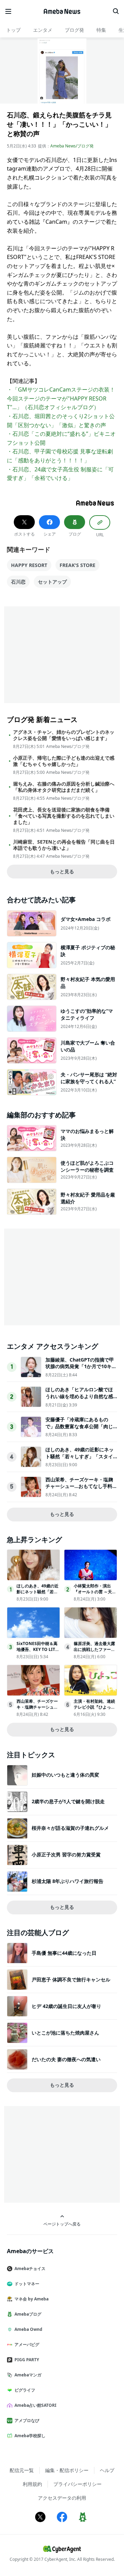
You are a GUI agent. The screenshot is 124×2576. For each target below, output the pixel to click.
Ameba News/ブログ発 (72, 146)
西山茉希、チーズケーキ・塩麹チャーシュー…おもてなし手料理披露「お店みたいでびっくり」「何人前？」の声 (81, 1490)
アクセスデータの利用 (62, 2498)
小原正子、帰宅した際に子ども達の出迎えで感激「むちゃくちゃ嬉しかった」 (64, 761)
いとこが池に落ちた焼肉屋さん (65, 2033)
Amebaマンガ (28, 2375)
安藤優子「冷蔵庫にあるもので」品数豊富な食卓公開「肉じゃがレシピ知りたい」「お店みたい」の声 (79, 1430)
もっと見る (62, 871)
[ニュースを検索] (116, 11)
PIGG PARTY (27, 2360)
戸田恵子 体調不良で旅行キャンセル (71, 1979)
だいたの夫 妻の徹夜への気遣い (66, 2059)
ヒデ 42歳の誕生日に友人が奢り (66, 2006)
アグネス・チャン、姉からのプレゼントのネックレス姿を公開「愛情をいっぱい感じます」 (64, 735)
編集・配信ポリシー (67, 2470)
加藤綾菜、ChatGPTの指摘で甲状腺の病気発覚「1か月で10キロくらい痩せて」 (81, 1366)
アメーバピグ (27, 2344)
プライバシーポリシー (77, 2484)
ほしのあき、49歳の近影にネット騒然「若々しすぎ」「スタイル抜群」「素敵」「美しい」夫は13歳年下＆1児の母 (80, 1460)
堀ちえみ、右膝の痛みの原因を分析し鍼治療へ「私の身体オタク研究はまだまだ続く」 (64, 787)
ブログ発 (74, 30)
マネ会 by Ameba (32, 2299)
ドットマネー (27, 2284)
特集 (101, 30)
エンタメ (43, 30)
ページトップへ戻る (62, 2224)
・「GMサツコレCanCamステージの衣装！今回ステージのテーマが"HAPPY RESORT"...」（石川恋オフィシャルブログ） (61, 398)
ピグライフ (25, 2390)
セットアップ (52, 582)
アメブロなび (27, 2420)
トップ (13, 30)
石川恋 (18, 582)
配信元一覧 (22, 2470)
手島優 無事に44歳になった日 (64, 1953)
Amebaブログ (28, 2314)
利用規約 (32, 2484)
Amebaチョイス (30, 2269)
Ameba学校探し (30, 2436)
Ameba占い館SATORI (35, 2405)
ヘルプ (107, 2470)
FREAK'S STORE (77, 565)
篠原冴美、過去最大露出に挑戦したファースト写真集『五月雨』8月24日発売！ (94, 1652)
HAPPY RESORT (29, 565)
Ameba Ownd (28, 2329)
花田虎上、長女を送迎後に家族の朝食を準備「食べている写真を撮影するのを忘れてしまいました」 (64, 816)
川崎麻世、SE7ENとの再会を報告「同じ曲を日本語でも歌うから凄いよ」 (64, 845)
